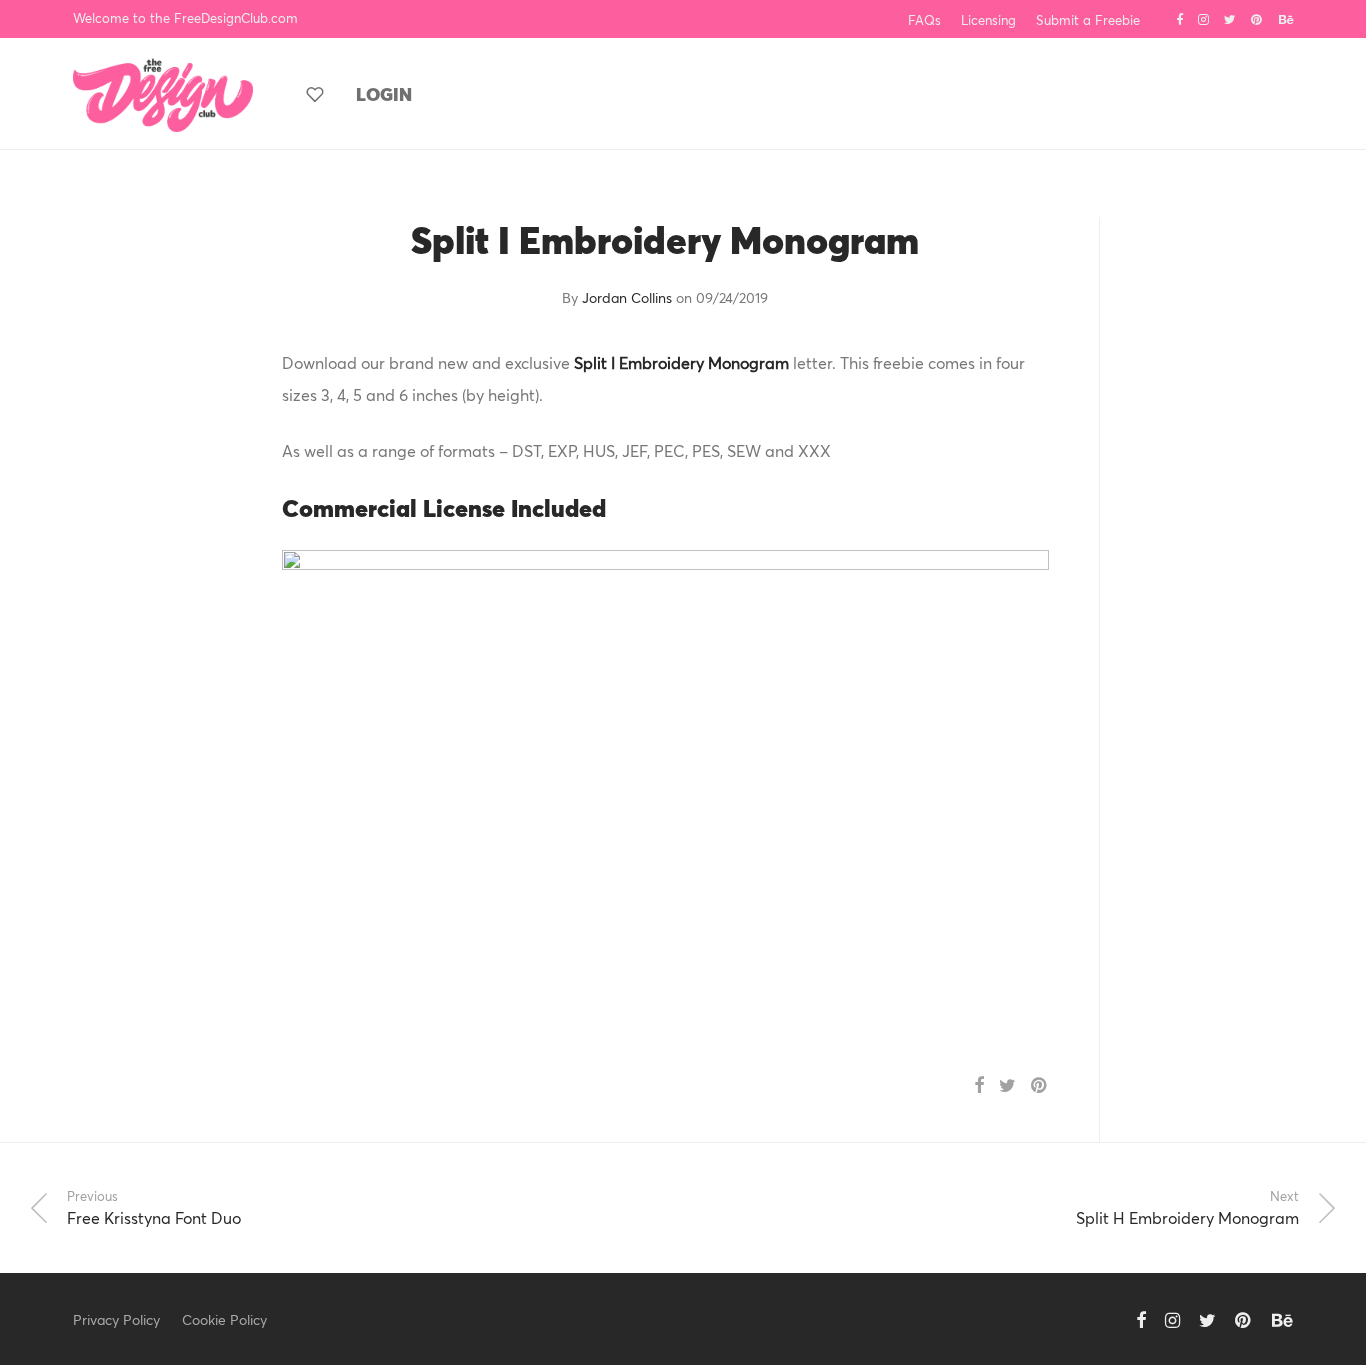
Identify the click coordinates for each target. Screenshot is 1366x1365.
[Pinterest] (1257, 18)
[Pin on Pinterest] (1040, 1085)
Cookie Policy (224, 1319)
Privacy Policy (116, 1319)
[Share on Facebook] (979, 1085)
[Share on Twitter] (1007, 1085)
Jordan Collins (627, 297)
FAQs (924, 20)
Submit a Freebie (1088, 20)
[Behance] (1286, 18)
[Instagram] (1203, 18)
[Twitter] (1230, 18)
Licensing (988, 20)
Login (384, 94)
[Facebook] (1179, 18)
